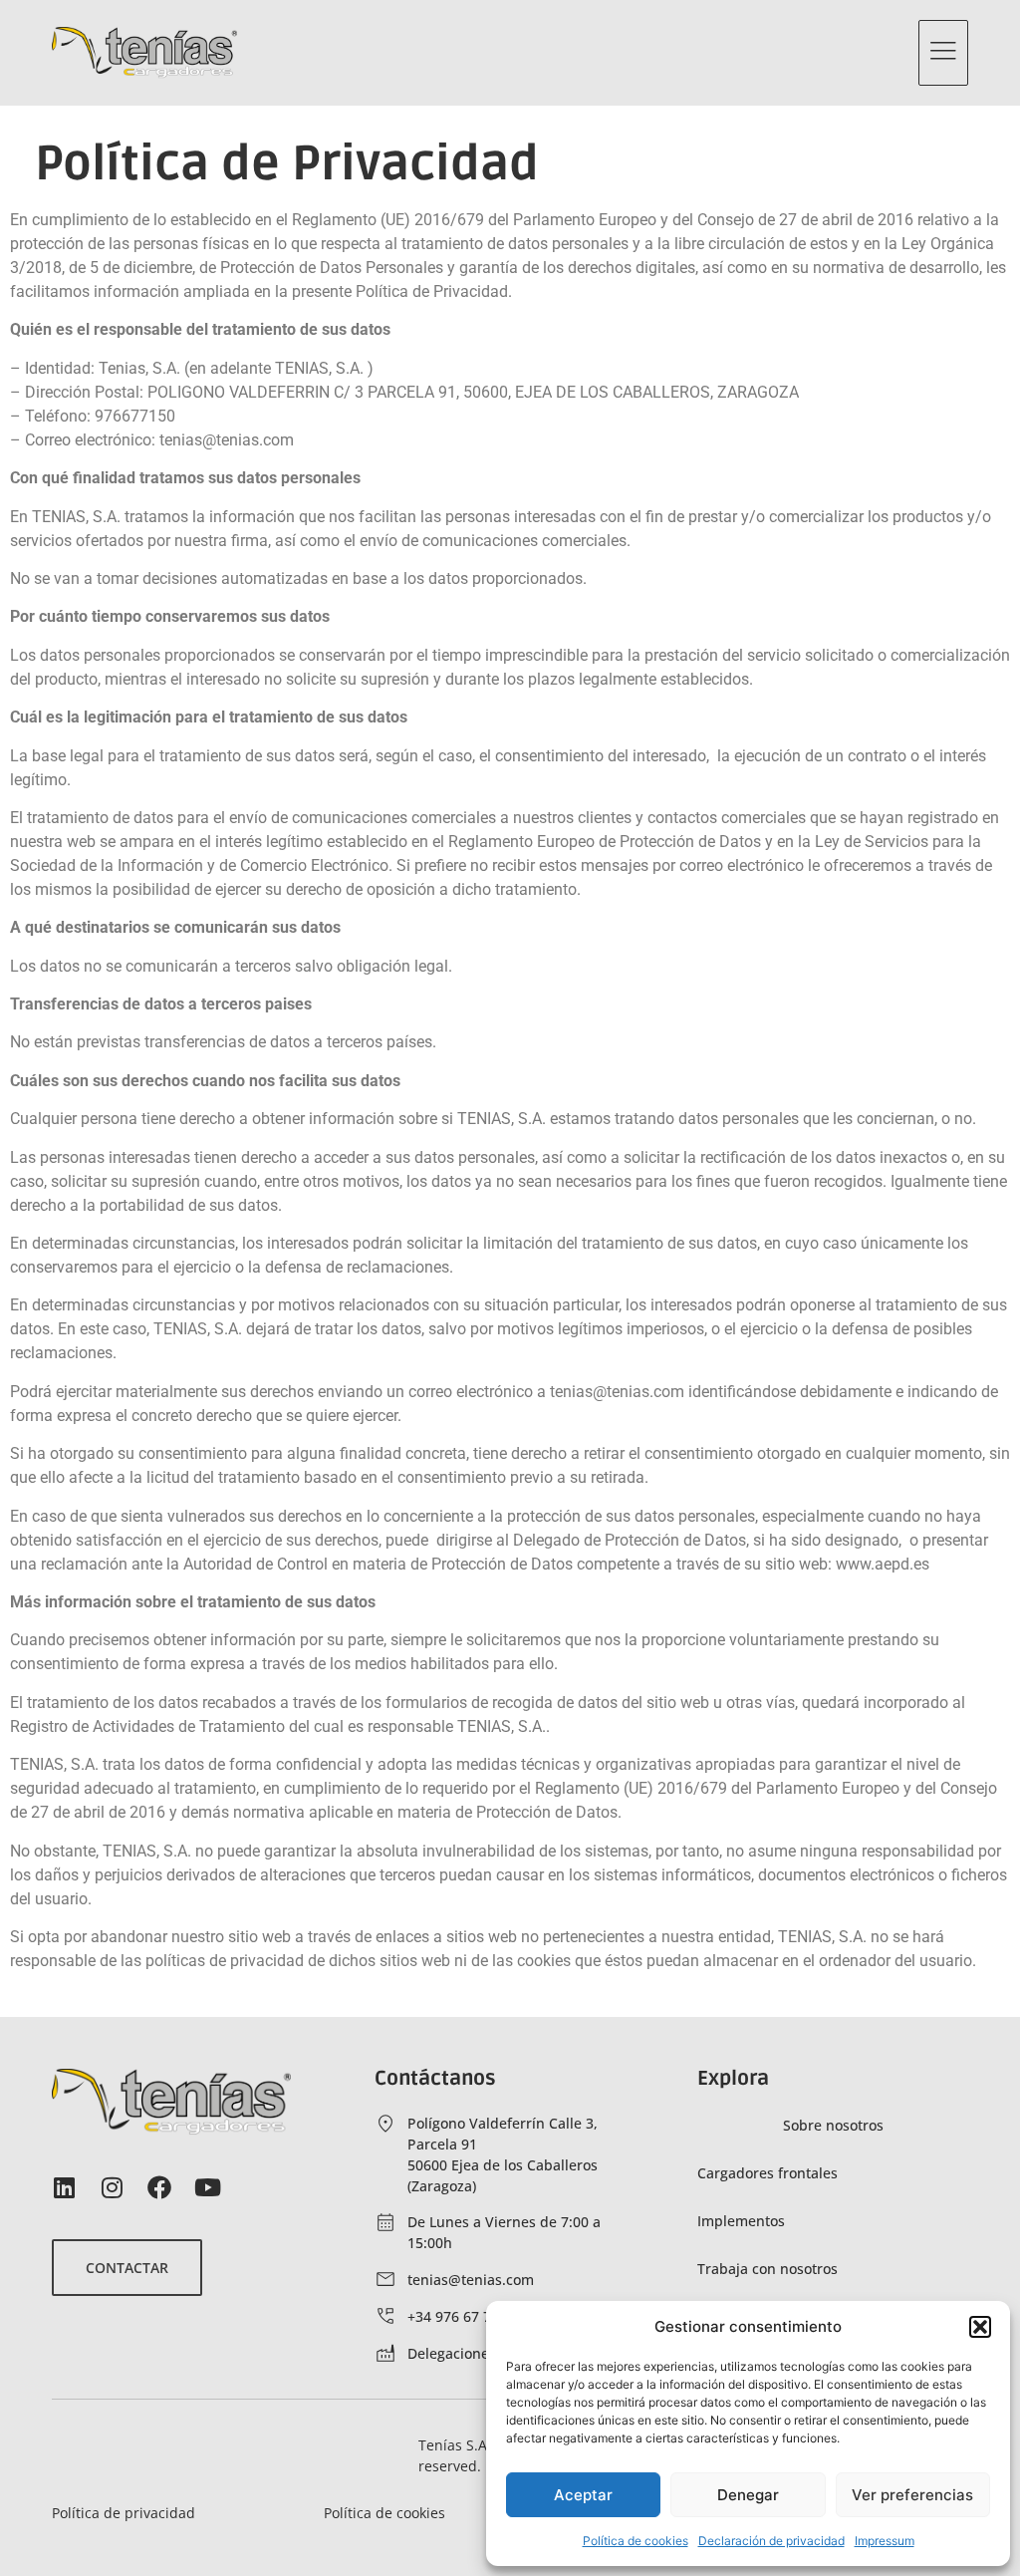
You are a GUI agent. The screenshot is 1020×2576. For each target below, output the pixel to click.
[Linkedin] (64, 2187)
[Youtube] (207, 2187)
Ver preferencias (912, 2495)
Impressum (885, 2541)
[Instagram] (112, 2187)
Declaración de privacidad (771, 2541)
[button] (980, 2327)
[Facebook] (159, 2187)
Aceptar (583, 2495)
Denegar (748, 2495)
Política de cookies (636, 2541)
